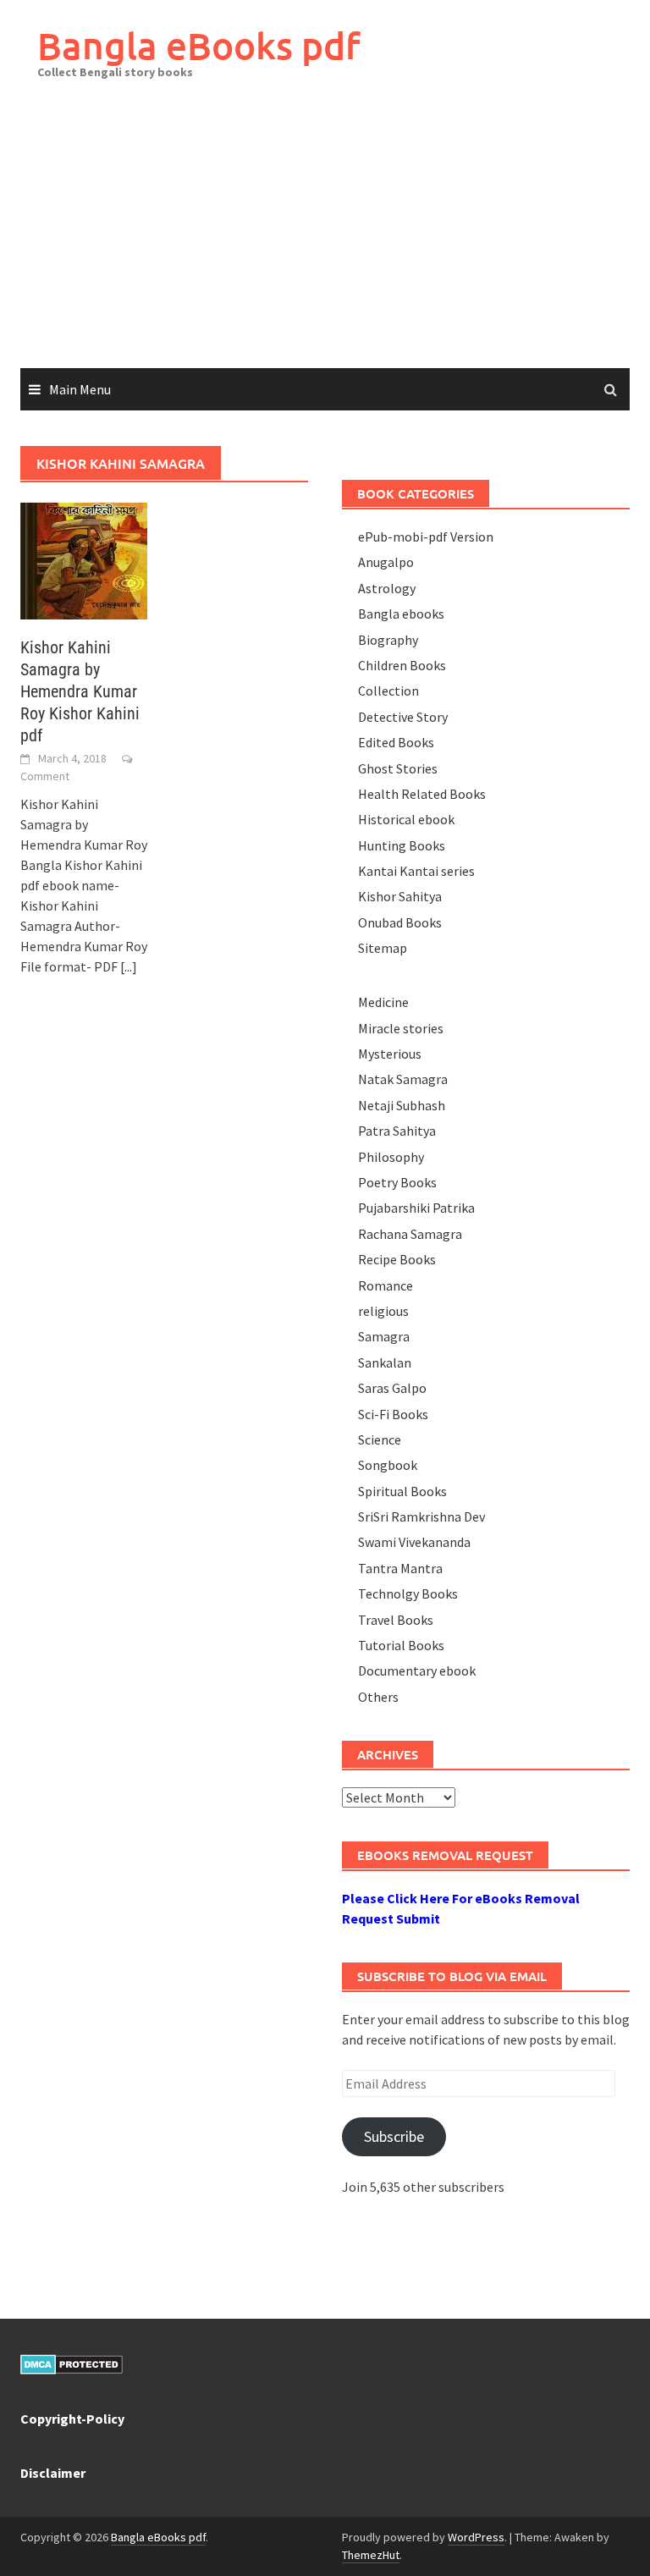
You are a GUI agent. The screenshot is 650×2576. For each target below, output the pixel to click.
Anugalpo (386, 562)
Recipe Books (397, 1259)
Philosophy (391, 1157)
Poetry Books (397, 1182)
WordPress (476, 2537)
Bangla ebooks (401, 614)
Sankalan (385, 1362)
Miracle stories (401, 1028)
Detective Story (403, 717)
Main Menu (80, 389)
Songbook (388, 1465)
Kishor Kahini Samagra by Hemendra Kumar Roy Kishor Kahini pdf (80, 691)
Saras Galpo (392, 1388)
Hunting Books (402, 845)
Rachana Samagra (410, 1234)
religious (383, 1311)
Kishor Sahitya (400, 896)
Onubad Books (400, 922)
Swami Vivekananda (414, 1542)
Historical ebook (406, 819)
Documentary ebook (417, 1671)
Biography (388, 640)
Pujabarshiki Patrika (416, 1208)
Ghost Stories (398, 768)
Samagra (384, 1336)
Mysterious (390, 1054)
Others (378, 1697)
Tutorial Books (401, 1645)
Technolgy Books (408, 1593)
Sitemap (383, 948)
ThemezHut (371, 2555)
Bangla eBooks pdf (199, 45)
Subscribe (394, 2136)
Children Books (402, 665)
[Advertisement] (325, 241)
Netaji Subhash (402, 1105)
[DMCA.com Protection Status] (72, 2363)
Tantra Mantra (400, 1568)
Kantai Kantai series (416, 871)
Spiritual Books (402, 1491)
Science (380, 1439)
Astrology (387, 588)
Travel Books (396, 1620)
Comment (45, 776)
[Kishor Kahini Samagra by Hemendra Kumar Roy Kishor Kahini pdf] (84, 559)
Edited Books (396, 742)
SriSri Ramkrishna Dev (421, 1516)
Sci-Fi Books (393, 1414)
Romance (386, 1285)
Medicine (383, 1002)
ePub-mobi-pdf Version (426, 537)
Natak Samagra (403, 1079)
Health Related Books (422, 794)
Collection (388, 691)
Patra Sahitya (397, 1131)
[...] (129, 966)
